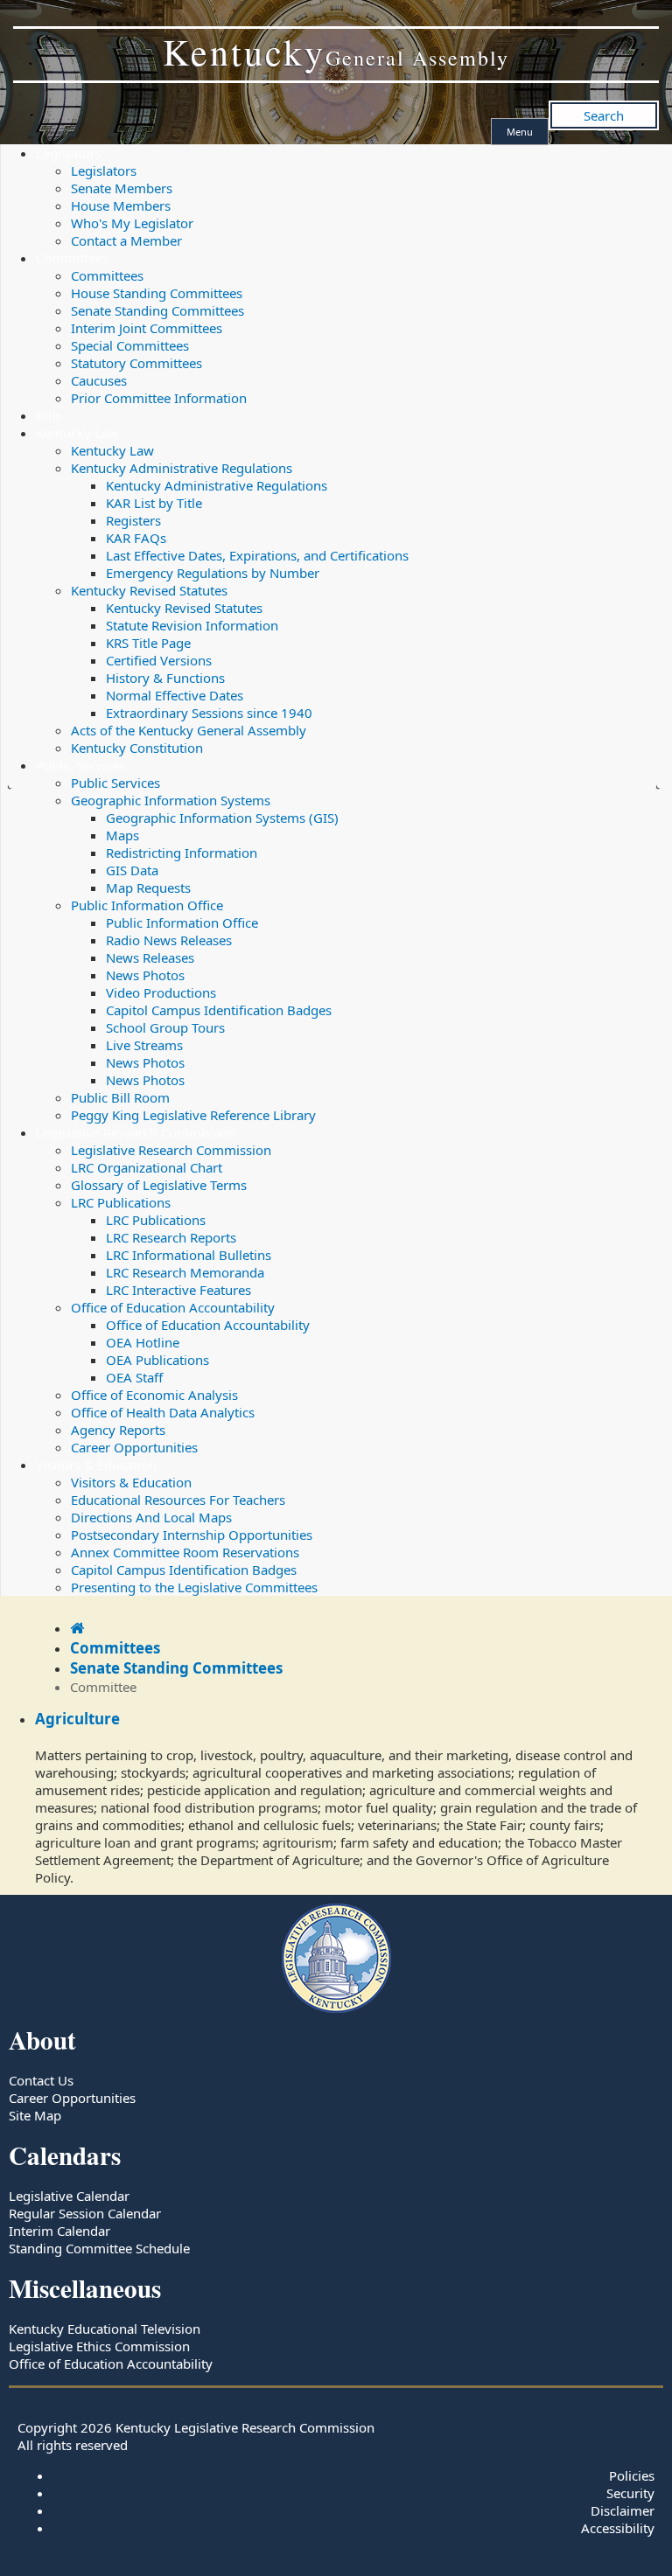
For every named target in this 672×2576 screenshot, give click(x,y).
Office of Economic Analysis (154, 1395)
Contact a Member (126, 240)
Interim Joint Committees (147, 328)
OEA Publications (157, 1360)
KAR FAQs (136, 538)
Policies (632, 2475)
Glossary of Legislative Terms (159, 1185)
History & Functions (165, 678)
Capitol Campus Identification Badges (219, 1010)
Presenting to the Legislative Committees (194, 1587)
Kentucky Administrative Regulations (182, 468)
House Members (121, 205)
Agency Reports (118, 1430)
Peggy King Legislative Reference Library (193, 1115)
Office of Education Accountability (173, 1307)
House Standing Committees (157, 293)
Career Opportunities (134, 1447)
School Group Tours (165, 1027)
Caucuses (99, 380)
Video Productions (161, 992)
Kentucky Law (77, 433)
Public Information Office (147, 905)
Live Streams (144, 1045)
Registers (133, 520)
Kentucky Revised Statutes (149, 590)
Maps (122, 835)
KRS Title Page (148, 643)
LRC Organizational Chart (147, 1167)
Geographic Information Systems (171, 800)
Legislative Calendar (69, 2196)
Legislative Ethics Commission (99, 2346)
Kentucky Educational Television (105, 2329)
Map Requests (148, 888)
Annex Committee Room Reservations (185, 1552)
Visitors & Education (96, 1465)
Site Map (35, 2115)
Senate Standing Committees (157, 310)
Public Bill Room (120, 1097)
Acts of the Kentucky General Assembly (189, 730)
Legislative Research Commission (136, 1132)
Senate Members (122, 188)
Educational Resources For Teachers (178, 1500)
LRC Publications (121, 1202)
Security (630, 2493)
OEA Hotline (143, 1342)
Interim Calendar (59, 2231)
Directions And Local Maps (151, 1517)
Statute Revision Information (192, 625)
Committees (72, 258)
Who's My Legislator (132, 223)
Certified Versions (159, 660)
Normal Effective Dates (175, 695)
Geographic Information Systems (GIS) (222, 818)
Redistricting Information (182, 853)
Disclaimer (623, 2510)
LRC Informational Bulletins (189, 1255)
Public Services (80, 765)
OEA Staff (134, 1377)
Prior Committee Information (159, 398)
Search (604, 115)
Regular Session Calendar (85, 2213)
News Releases (150, 957)
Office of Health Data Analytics (163, 1412)
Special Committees (130, 345)
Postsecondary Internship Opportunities (192, 1535)
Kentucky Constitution (137, 748)
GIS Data (132, 870)
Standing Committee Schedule (99, 2248)
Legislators (69, 153)
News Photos (145, 975)
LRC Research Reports (171, 1237)
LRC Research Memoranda (185, 1272)
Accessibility (618, 2528)
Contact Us (41, 2080)
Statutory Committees (136, 363)
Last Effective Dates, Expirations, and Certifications (257, 555)
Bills (49, 415)
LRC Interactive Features (178, 1290)
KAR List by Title (154, 503)
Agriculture (77, 1719)
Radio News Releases (169, 940)
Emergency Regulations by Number (213, 573)
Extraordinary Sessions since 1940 (209, 713)
